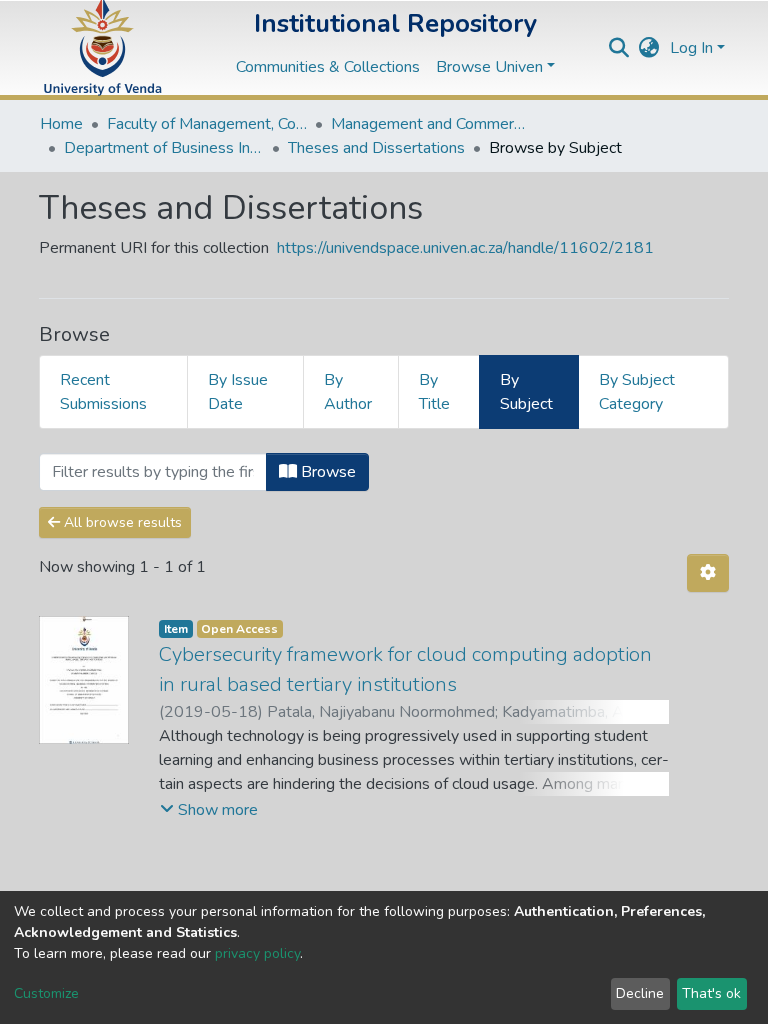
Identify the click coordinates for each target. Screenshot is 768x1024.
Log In (691, 48)
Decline (640, 993)
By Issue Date (238, 392)
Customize (46, 993)
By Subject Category (637, 392)
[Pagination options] (708, 573)
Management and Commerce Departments (431, 124)
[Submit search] (619, 48)
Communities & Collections (328, 67)
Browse (326, 472)
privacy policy (257, 953)
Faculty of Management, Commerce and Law (207, 124)
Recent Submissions (103, 392)
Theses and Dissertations (376, 148)
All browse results (121, 522)
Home (61, 124)
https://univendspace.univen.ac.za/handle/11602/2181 (465, 248)
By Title (434, 392)
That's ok (711, 993)
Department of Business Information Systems (164, 148)
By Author (348, 392)
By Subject (526, 392)
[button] (649, 48)
